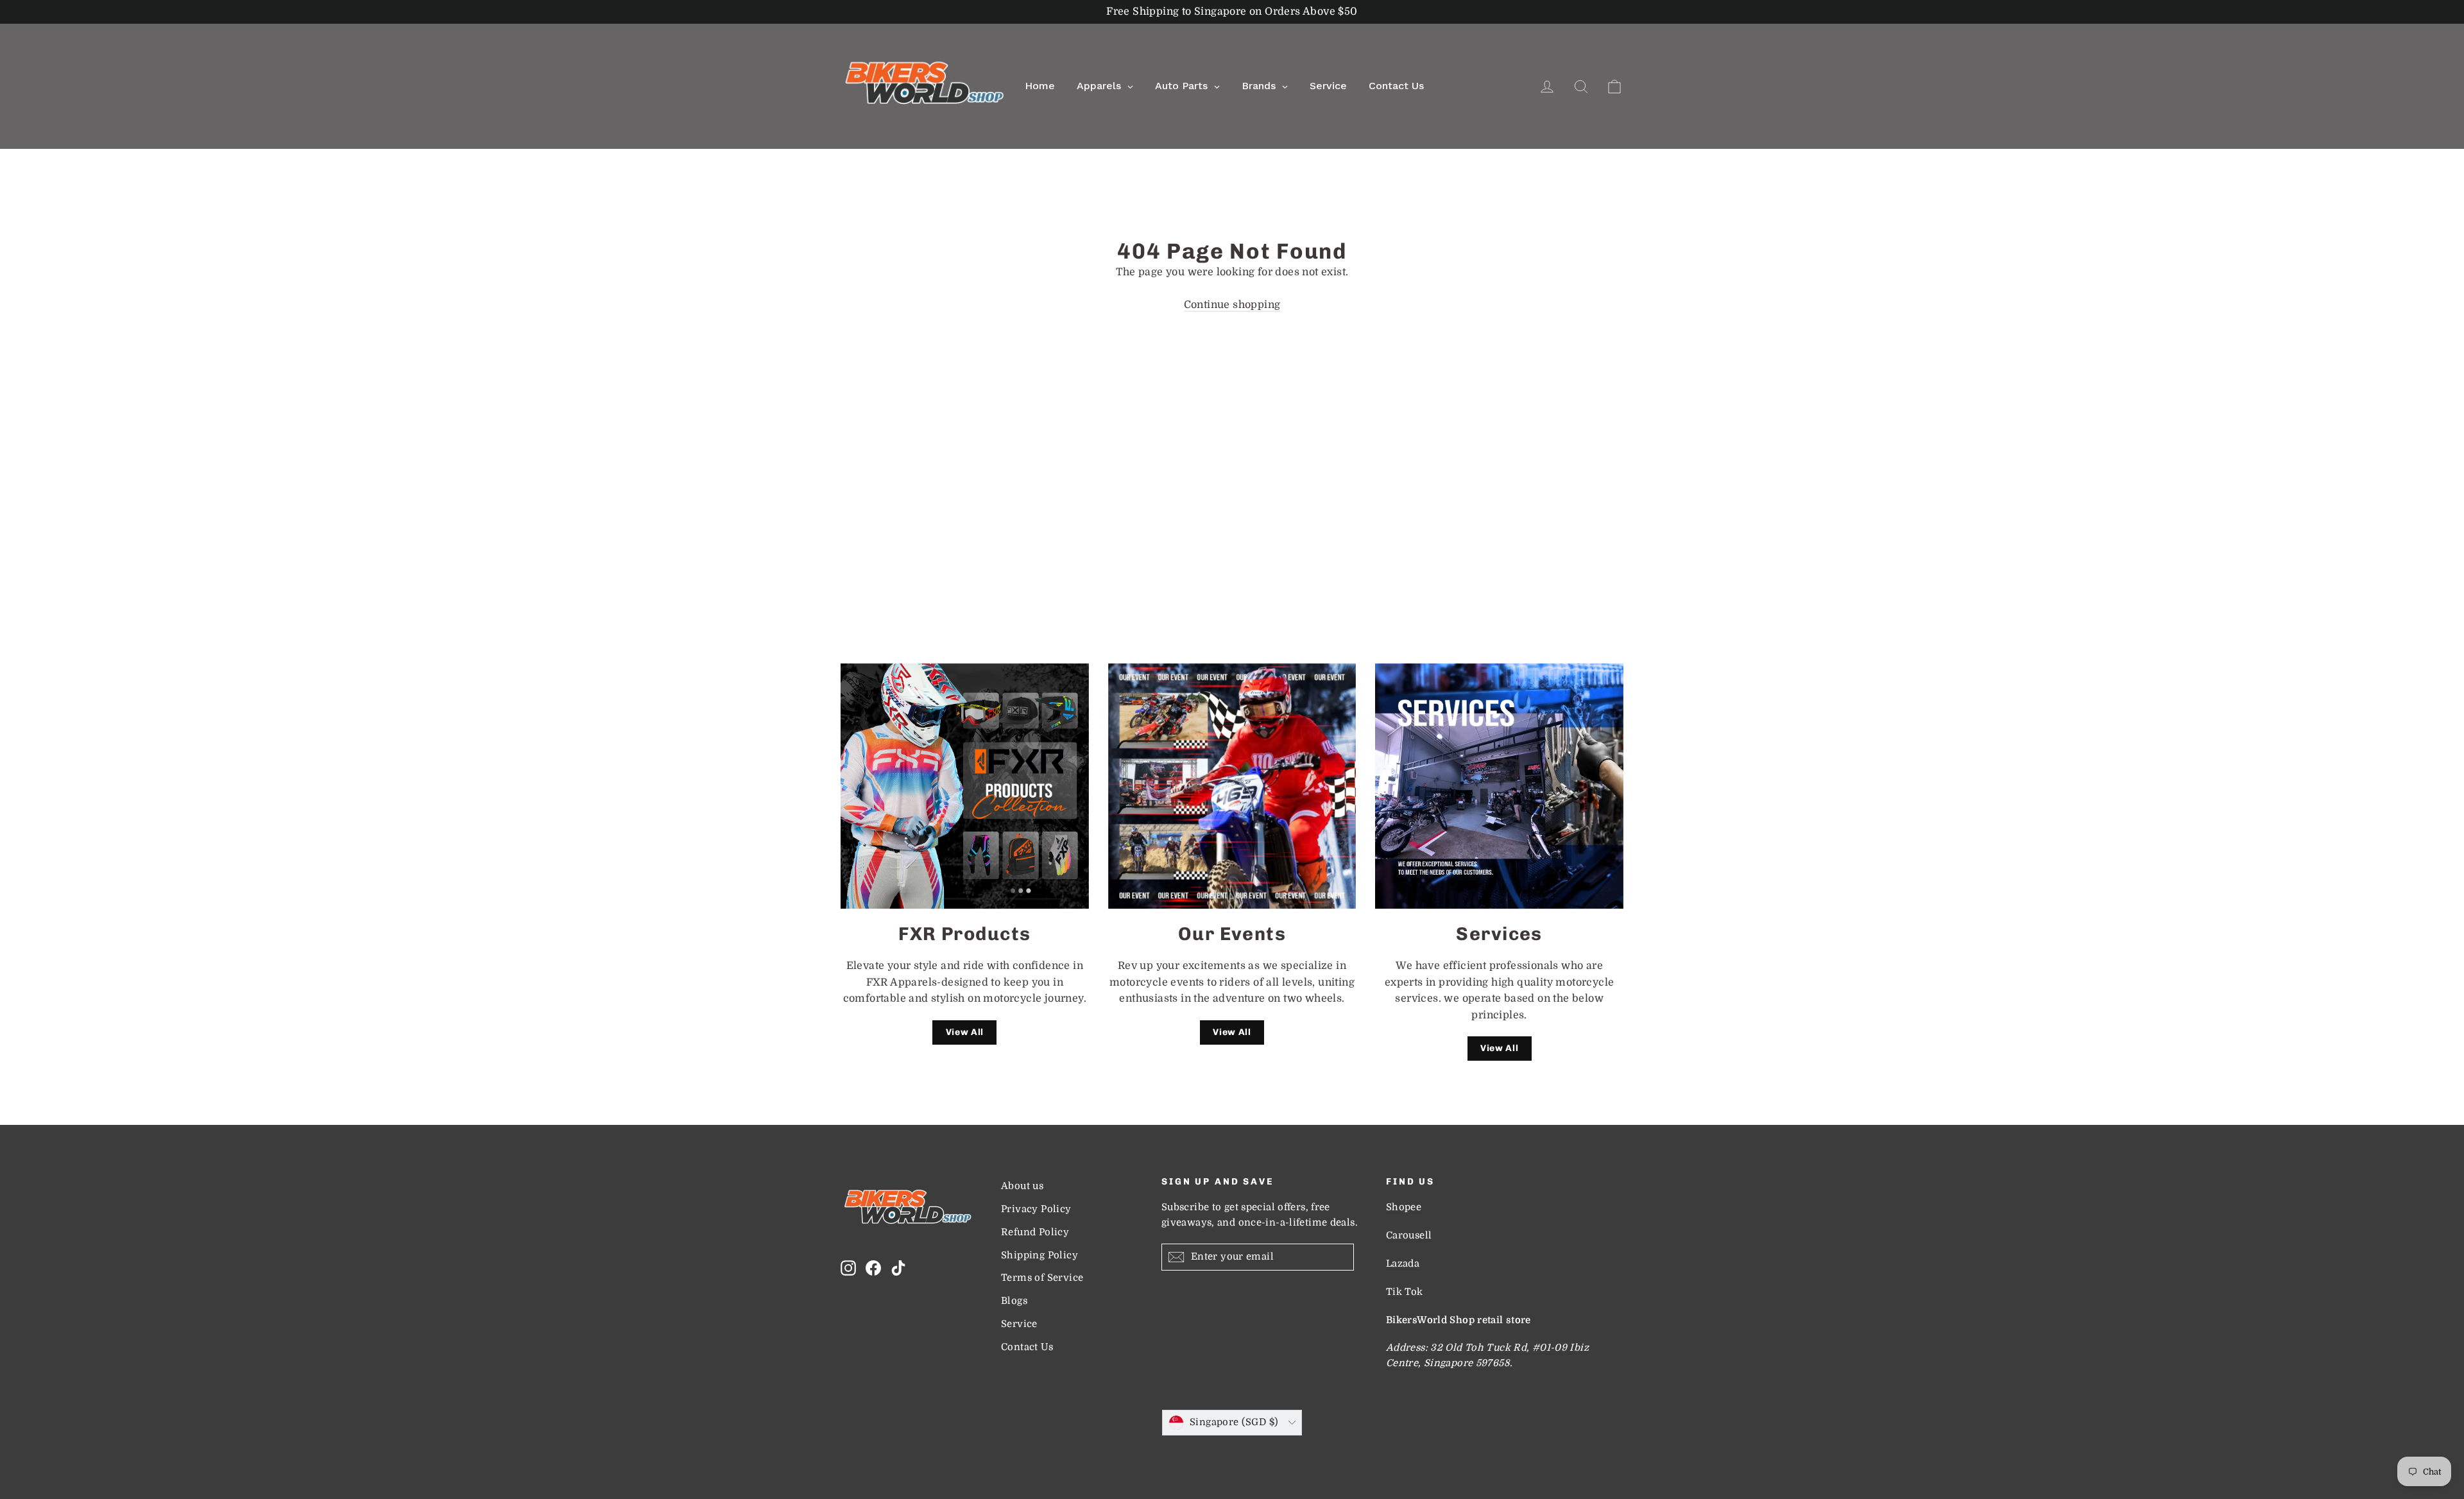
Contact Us (1027, 1347)
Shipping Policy (1039, 1255)
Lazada (1403, 1264)
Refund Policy (1035, 1232)
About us (1022, 1186)
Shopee (1404, 1207)
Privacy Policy (1036, 1209)
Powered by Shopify (1232, 1454)
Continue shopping (1232, 305)
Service (1019, 1324)
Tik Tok (1405, 1292)
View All (965, 1032)
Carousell (1409, 1236)
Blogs (1014, 1301)
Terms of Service (1042, 1278)
